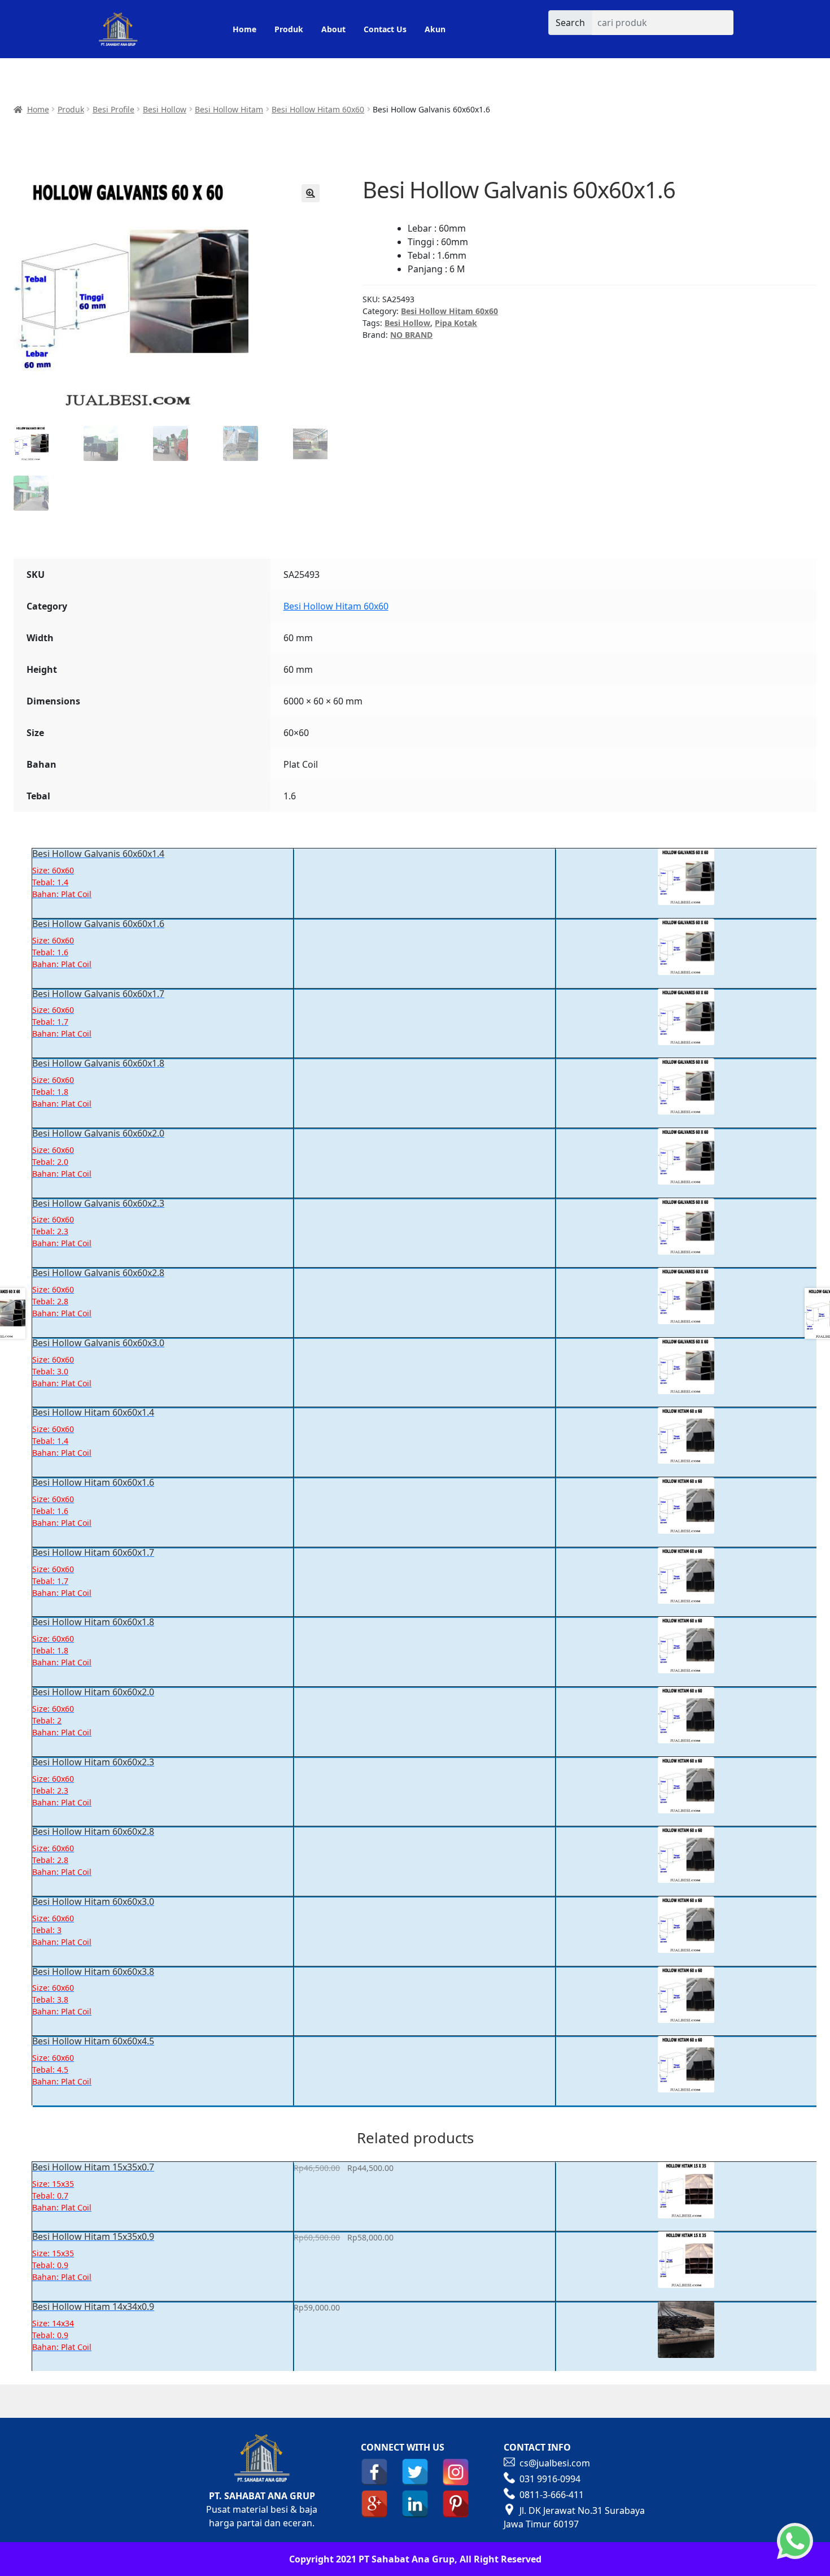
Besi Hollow (165, 109)
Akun (435, 29)
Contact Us (385, 29)
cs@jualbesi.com (555, 2463)
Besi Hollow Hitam (229, 109)
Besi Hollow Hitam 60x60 (318, 109)
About (333, 29)
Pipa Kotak (456, 323)
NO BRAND (411, 335)
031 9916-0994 (550, 2479)
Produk (289, 29)
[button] (311, 193)
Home (244, 29)
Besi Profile (113, 109)
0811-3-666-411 (552, 2495)
